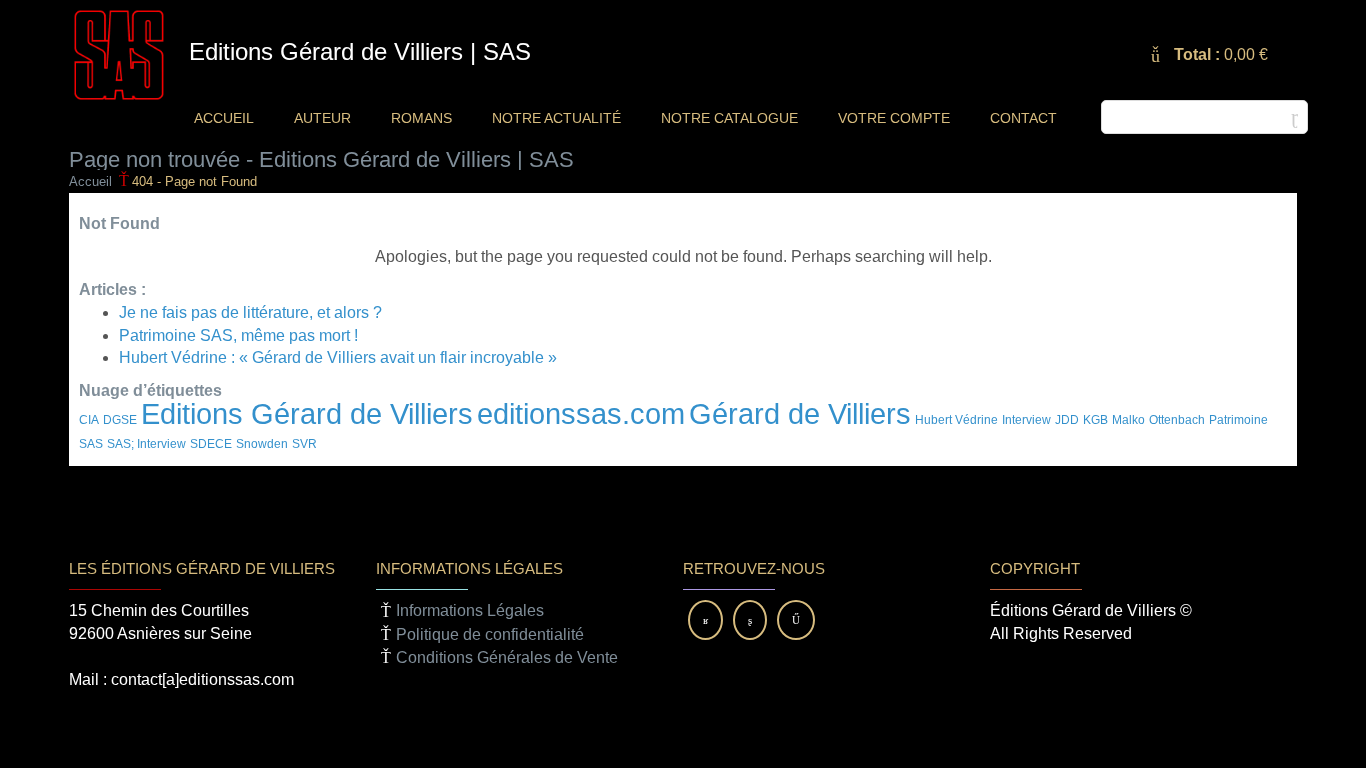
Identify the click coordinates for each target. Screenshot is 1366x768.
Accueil (90, 181)
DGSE (120, 420)
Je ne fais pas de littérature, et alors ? (250, 312)
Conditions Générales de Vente (507, 657)
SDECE (211, 444)
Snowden (262, 444)
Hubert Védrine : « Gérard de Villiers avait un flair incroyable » (338, 357)
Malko (1128, 420)
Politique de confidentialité (490, 634)
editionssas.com (581, 413)
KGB (1095, 420)
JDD (1067, 420)
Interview (1026, 420)
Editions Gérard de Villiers (307, 413)
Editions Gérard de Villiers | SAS (360, 51)
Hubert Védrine (956, 420)
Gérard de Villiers (800, 413)
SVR (304, 444)
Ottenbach (1177, 420)
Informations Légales (470, 610)
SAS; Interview (146, 444)
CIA (89, 420)
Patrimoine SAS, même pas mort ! (238, 335)
